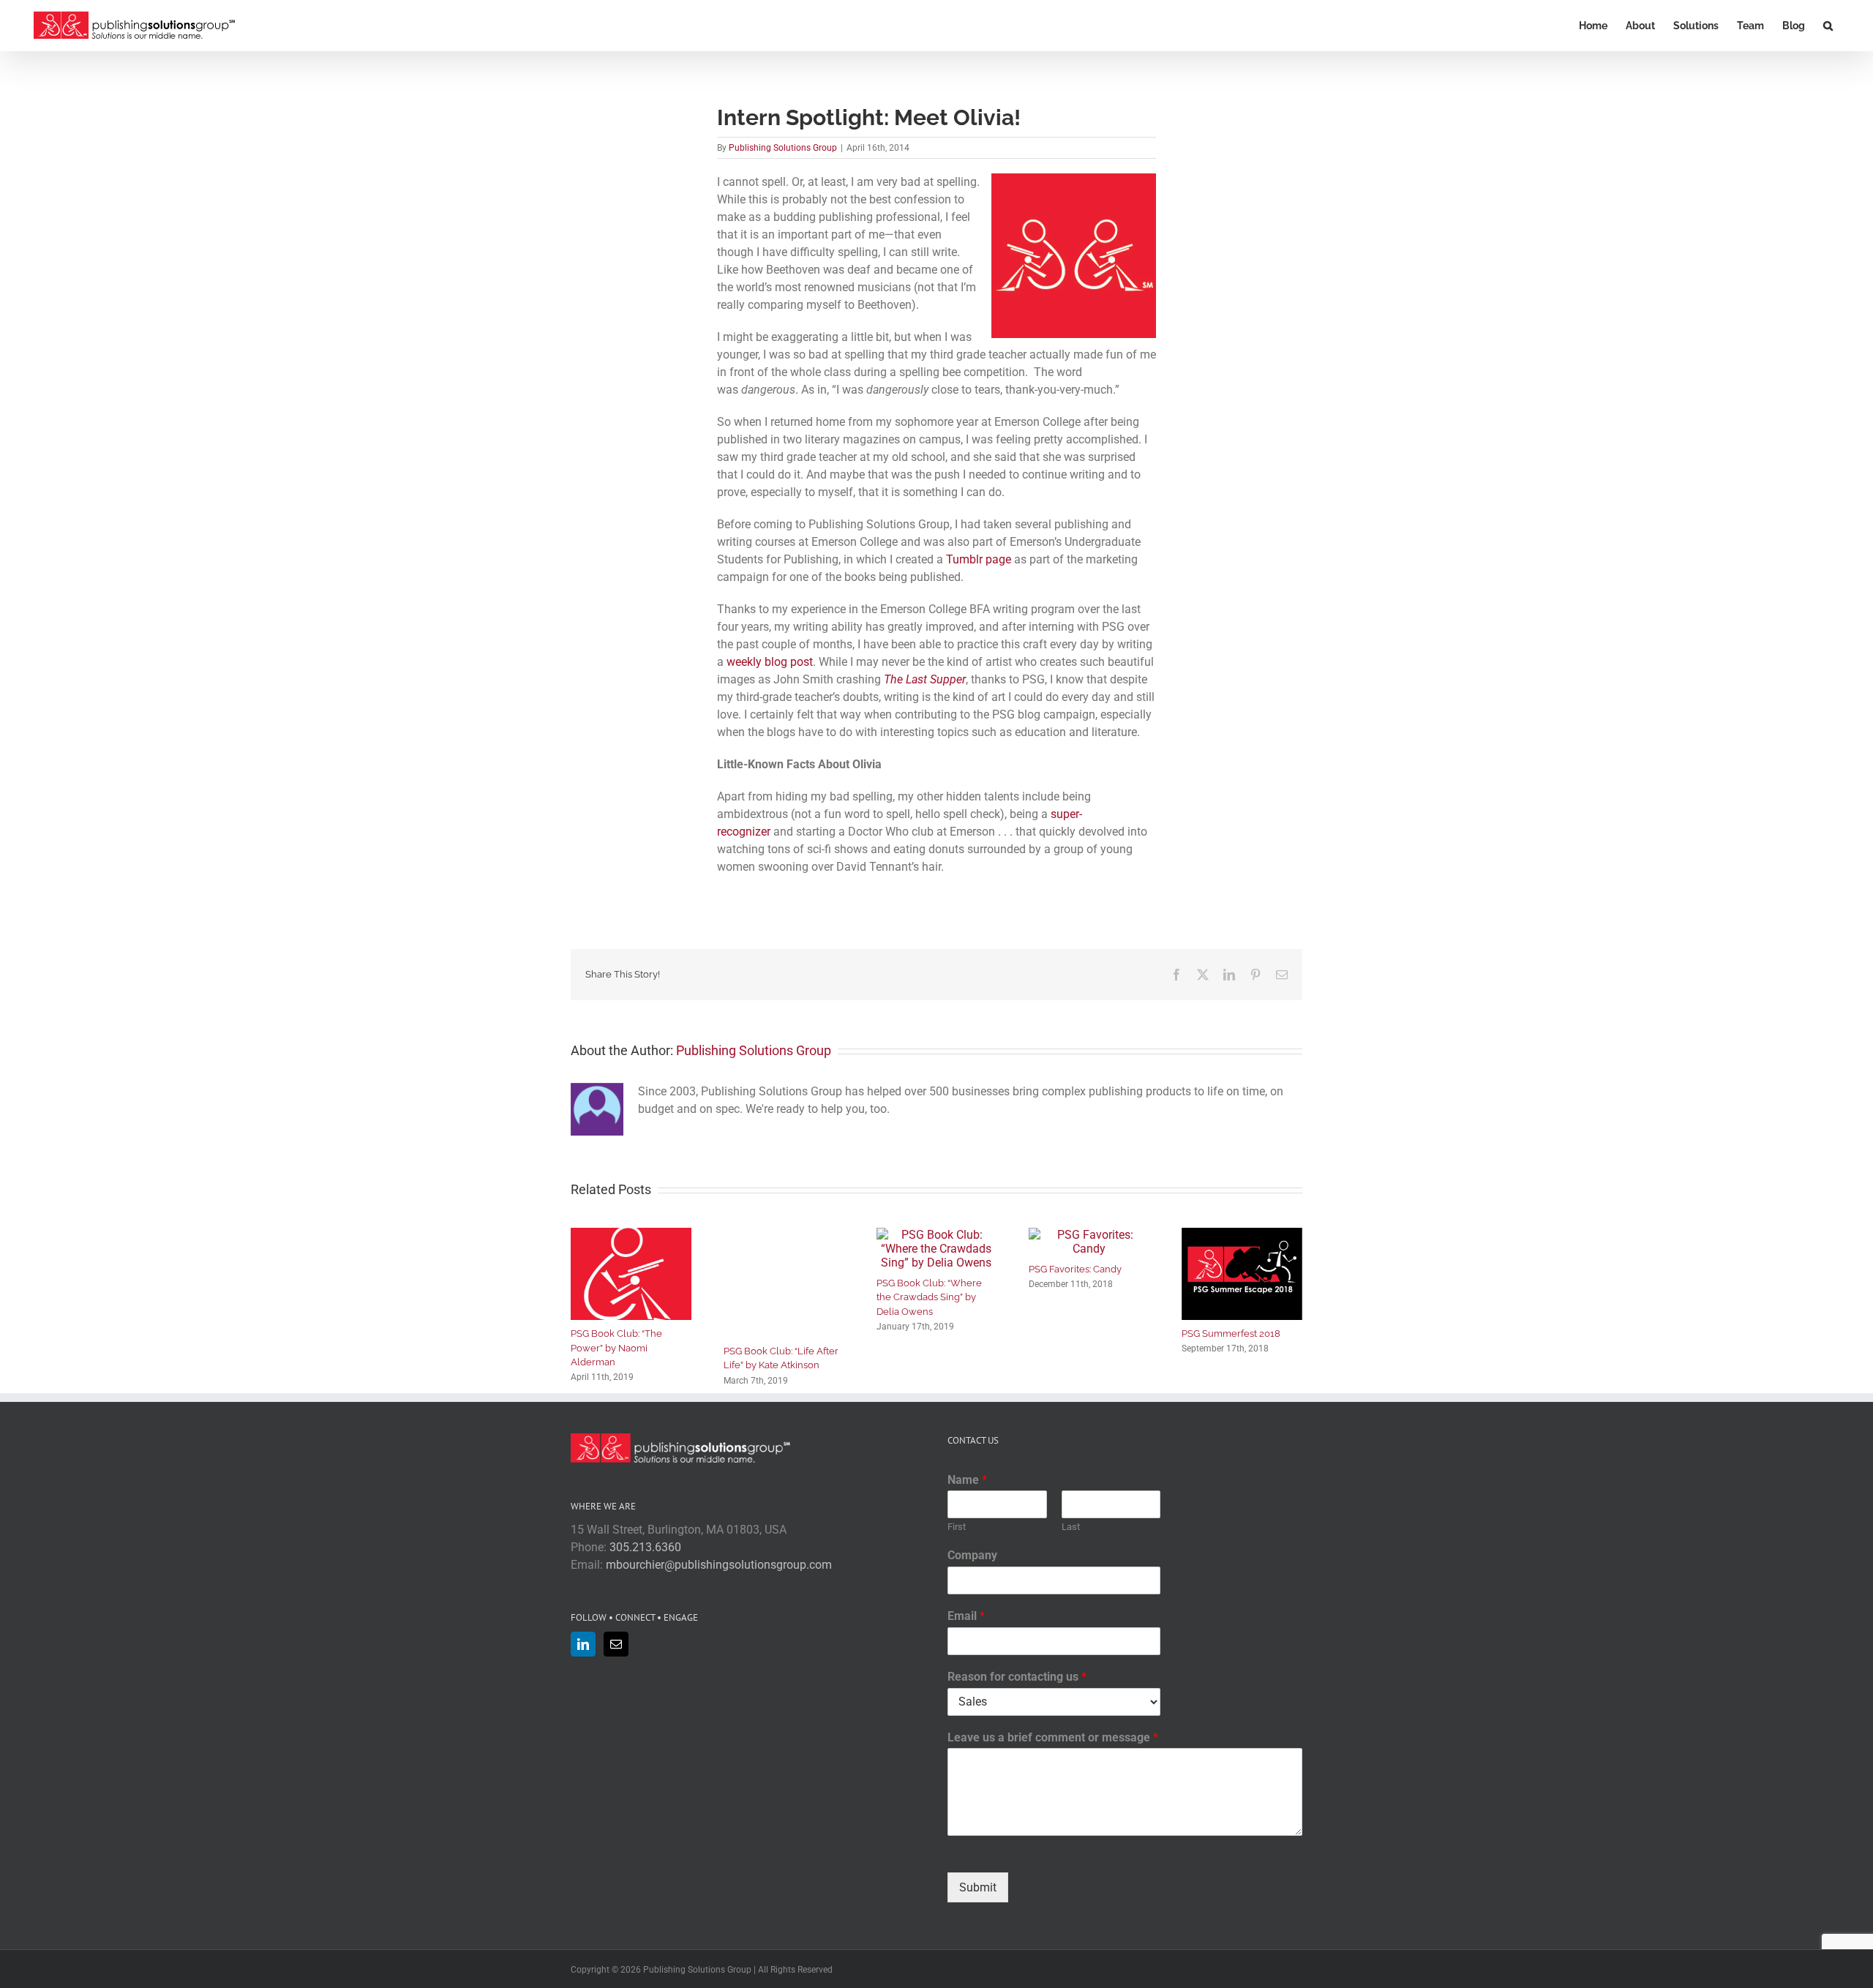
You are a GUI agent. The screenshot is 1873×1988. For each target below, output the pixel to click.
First (957, 1527)
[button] (1828, 26)
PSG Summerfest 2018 (1231, 1334)
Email (966, 1616)
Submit (978, 1887)
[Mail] (616, 1644)
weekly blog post (770, 662)
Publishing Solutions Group (783, 148)
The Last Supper (925, 679)
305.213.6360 (645, 1547)
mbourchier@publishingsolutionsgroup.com (719, 1565)
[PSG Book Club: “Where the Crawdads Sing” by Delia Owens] (937, 1235)
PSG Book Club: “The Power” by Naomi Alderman (616, 1348)
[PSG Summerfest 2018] (1242, 1235)
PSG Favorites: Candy (1075, 1269)
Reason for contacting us (1017, 1677)
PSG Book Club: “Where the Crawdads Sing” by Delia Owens (929, 1297)
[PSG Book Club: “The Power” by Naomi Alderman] (631, 1235)
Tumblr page (979, 559)
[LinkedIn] (583, 1644)
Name (967, 1480)
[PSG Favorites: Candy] (1089, 1235)
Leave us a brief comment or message (1053, 1737)
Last (1071, 1527)
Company (972, 1555)
